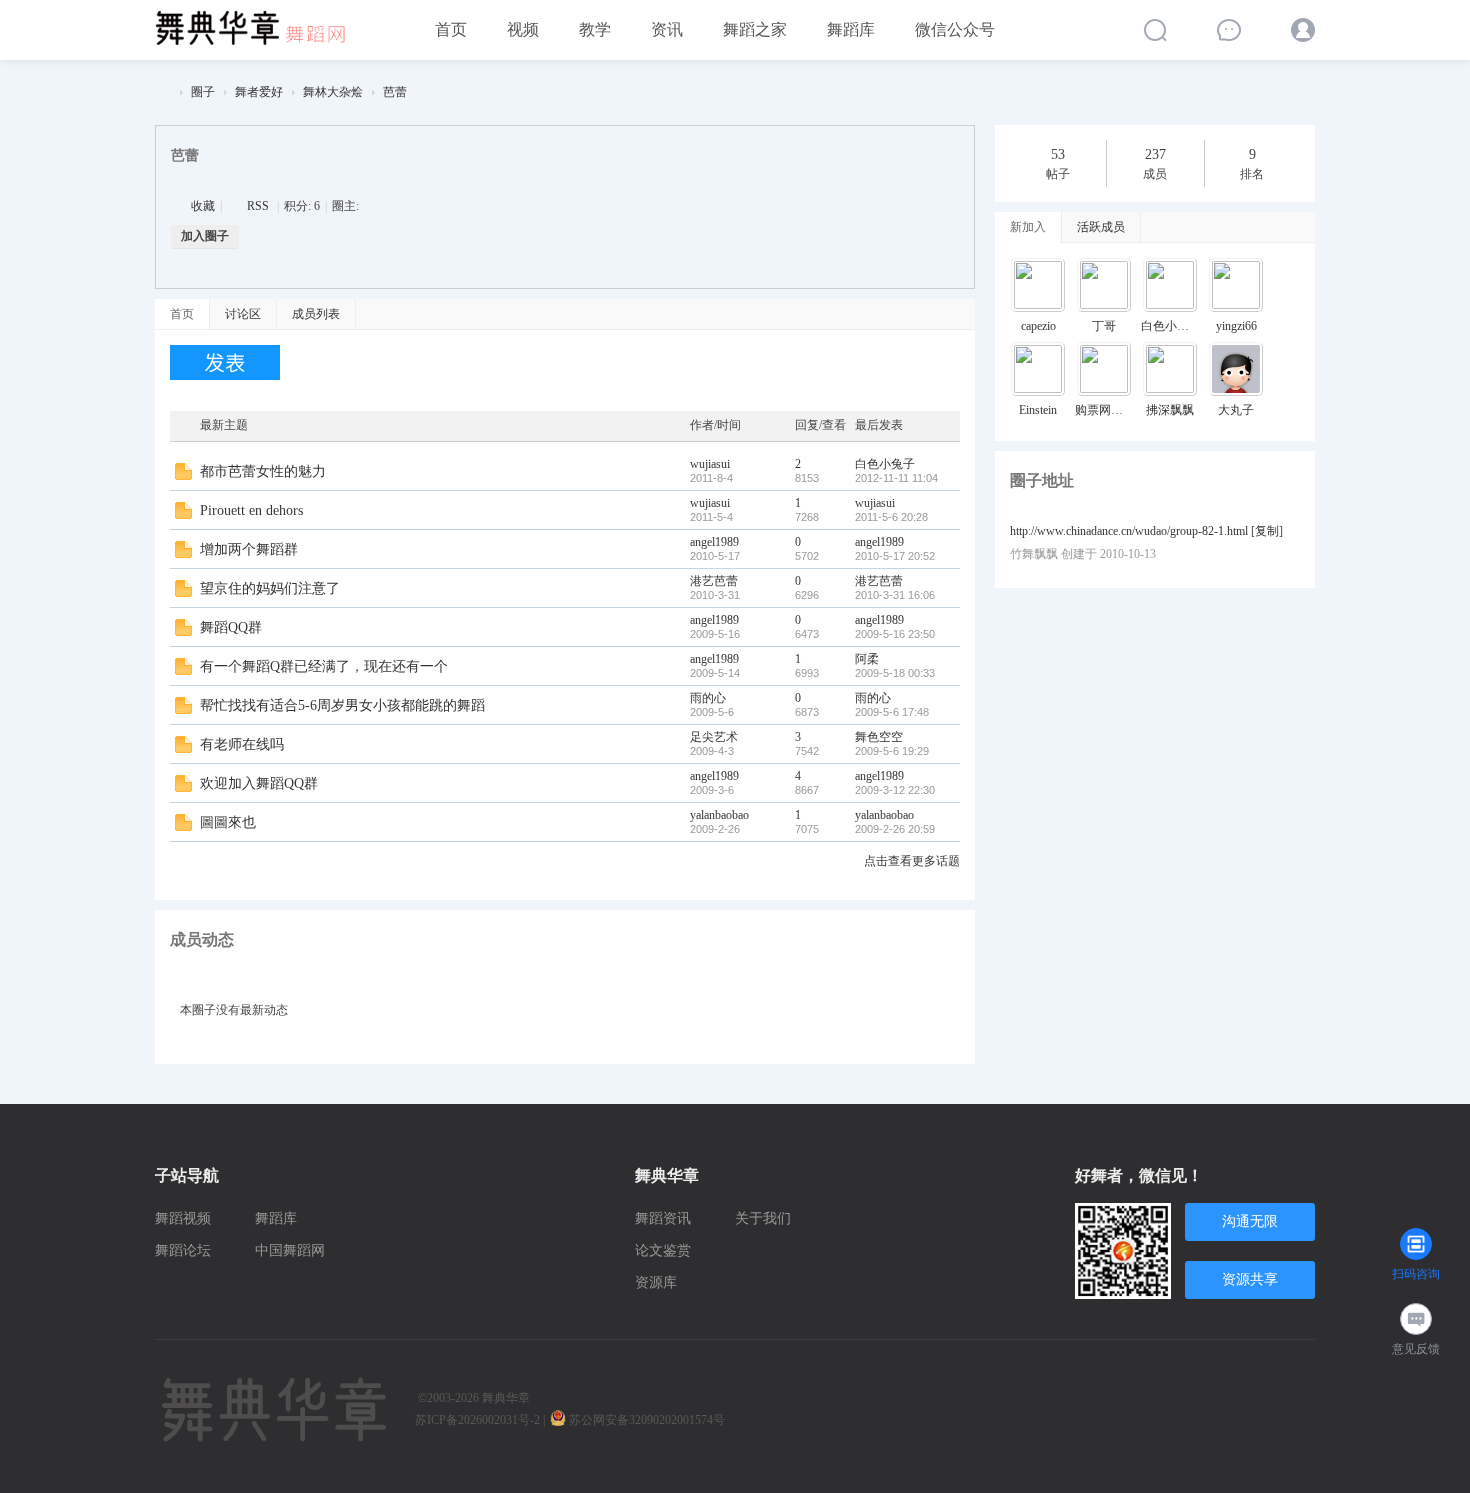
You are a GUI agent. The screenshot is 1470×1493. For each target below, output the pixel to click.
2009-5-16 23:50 (895, 634)
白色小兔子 (885, 464)
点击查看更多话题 (912, 861)
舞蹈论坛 (183, 1250)
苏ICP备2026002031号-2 (477, 1420)
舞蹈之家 (755, 29)
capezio (1038, 326)
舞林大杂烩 (333, 92)
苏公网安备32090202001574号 (648, 1420)
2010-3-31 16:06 (895, 595)
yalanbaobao (719, 815)
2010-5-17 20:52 (895, 556)
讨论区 (243, 314)
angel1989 (714, 542)
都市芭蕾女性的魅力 (263, 471)
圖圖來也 (228, 822)
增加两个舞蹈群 (249, 549)
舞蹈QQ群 (231, 627)
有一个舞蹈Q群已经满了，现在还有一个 (324, 666)
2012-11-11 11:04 (896, 478)
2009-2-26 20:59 (895, 829)
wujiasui (710, 464)
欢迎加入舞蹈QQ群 (259, 783)
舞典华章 (506, 1398)
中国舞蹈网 (290, 1250)
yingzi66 (1236, 326)
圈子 (203, 92)
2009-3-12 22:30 (895, 790)
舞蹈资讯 (663, 1218)
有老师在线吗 (242, 744)
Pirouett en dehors (251, 510)
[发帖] (225, 362)
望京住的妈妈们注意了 (270, 588)
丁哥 (1104, 326)
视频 (523, 29)
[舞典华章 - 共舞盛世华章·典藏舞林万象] (260, 21)
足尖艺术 (714, 737)
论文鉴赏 (663, 1250)
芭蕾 (395, 92)
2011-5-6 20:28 (891, 517)
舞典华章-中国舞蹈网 (163, 92)
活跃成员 (1101, 227)
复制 (1267, 531)
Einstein (1038, 410)
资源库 (656, 1282)
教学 (595, 29)
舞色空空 (879, 737)
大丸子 (1236, 410)
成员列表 (316, 314)
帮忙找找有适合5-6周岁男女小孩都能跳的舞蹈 (342, 705)
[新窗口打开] (183, 476)
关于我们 (763, 1218)
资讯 (667, 29)
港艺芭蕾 (714, 581)
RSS (258, 206)
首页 (451, 29)
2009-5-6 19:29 (892, 751)
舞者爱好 (259, 92)
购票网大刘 (1105, 410)
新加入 (1028, 227)
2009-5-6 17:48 (892, 712)
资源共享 (1250, 1279)
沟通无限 (1250, 1221)
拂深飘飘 (1170, 410)
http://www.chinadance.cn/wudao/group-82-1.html (1129, 531)
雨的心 (708, 698)
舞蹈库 (851, 29)
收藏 (203, 206)
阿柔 (867, 659)
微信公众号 (955, 29)
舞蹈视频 (183, 1218)
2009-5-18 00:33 (895, 673)
